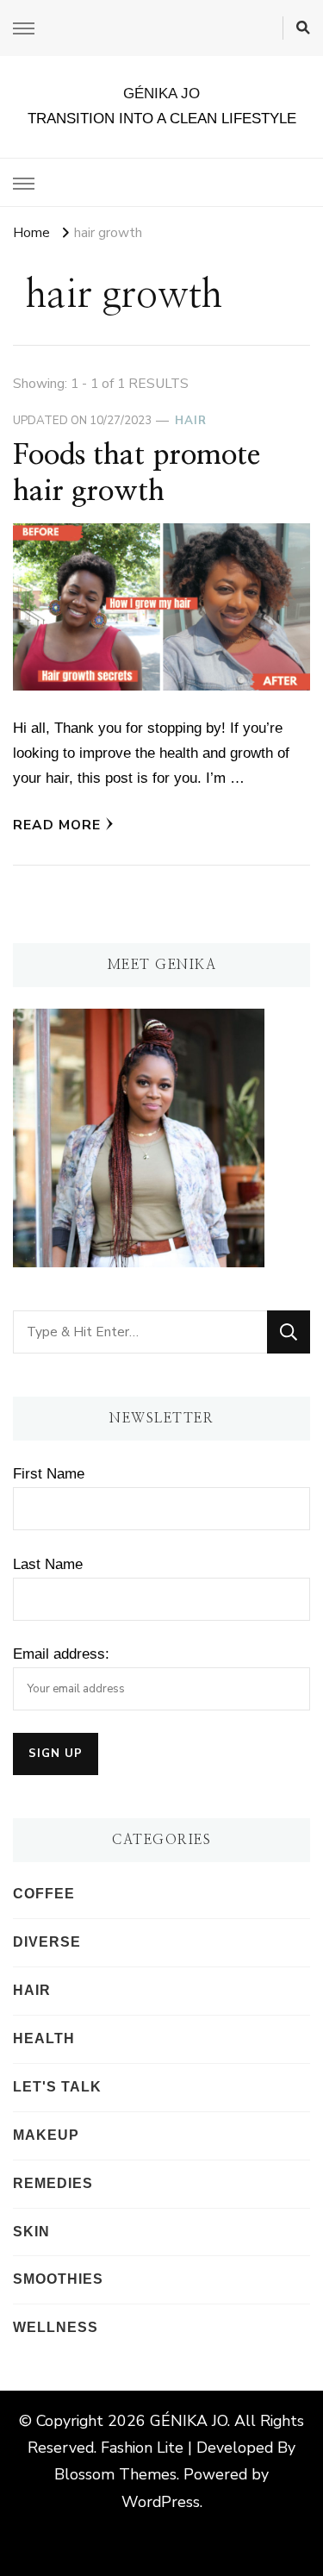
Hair (191, 421)
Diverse (47, 1942)
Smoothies (58, 2279)
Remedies (53, 2183)
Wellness (56, 2327)
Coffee (44, 1894)
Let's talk (57, 2087)
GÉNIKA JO (161, 94)
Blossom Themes (115, 2474)
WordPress (161, 2502)
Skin (31, 2232)
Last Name (48, 1564)
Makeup (46, 2135)
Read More (57, 825)
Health (44, 2038)
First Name (49, 1474)
